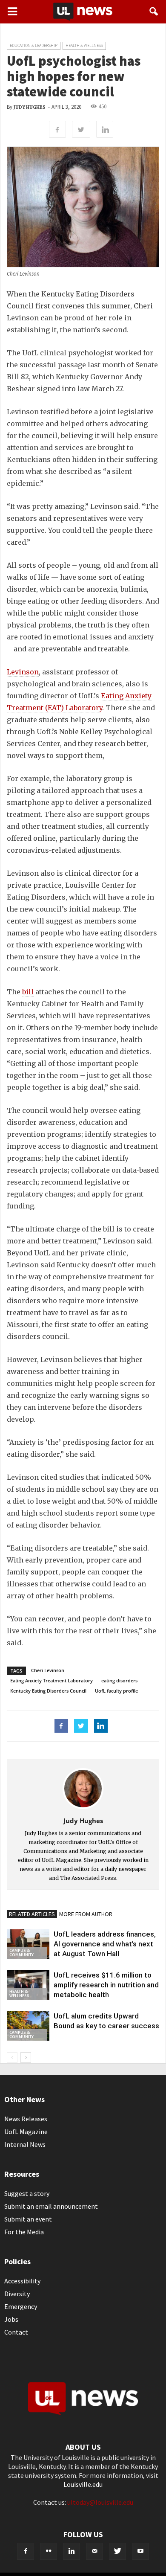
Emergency (21, 2306)
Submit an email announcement (51, 2206)
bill (28, 992)
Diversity (17, 2294)
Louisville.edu (83, 2484)
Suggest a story (27, 2193)
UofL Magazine (26, 2132)
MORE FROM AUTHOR (86, 1914)
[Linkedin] (72, 2551)
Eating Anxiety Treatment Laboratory (52, 1680)
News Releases (26, 2119)
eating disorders (119, 1680)
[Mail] (94, 2551)
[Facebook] (26, 2551)
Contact (16, 2332)
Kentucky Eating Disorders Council (48, 1691)
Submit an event (28, 2219)
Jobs (11, 2319)
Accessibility (22, 2281)
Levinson (23, 672)
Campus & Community (21, 1953)
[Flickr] (49, 2551)
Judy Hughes (30, 107)
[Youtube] (140, 2551)
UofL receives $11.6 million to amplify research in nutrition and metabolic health (106, 1985)
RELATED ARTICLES (32, 1914)
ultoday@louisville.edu (100, 2502)
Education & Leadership (34, 45)
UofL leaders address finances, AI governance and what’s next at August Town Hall (105, 1944)
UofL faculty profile (116, 1691)
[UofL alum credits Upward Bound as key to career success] (28, 2026)
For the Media (24, 2232)
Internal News (25, 2144)
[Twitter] (117, 2551)
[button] (154, 12)
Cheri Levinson (48, 1670)
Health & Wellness (84, 45)
